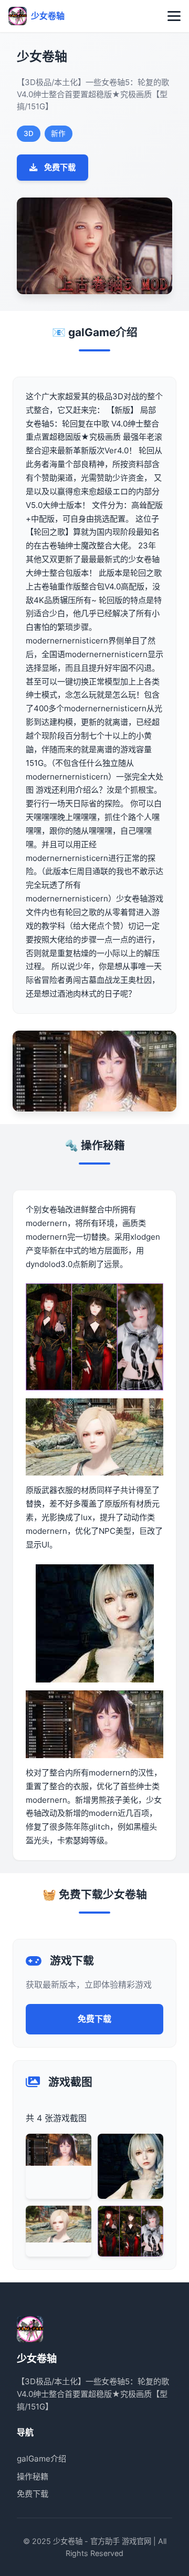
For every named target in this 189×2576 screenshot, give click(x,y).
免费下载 (60, 167)
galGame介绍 (41, 2459)
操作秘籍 (33, 2476)
